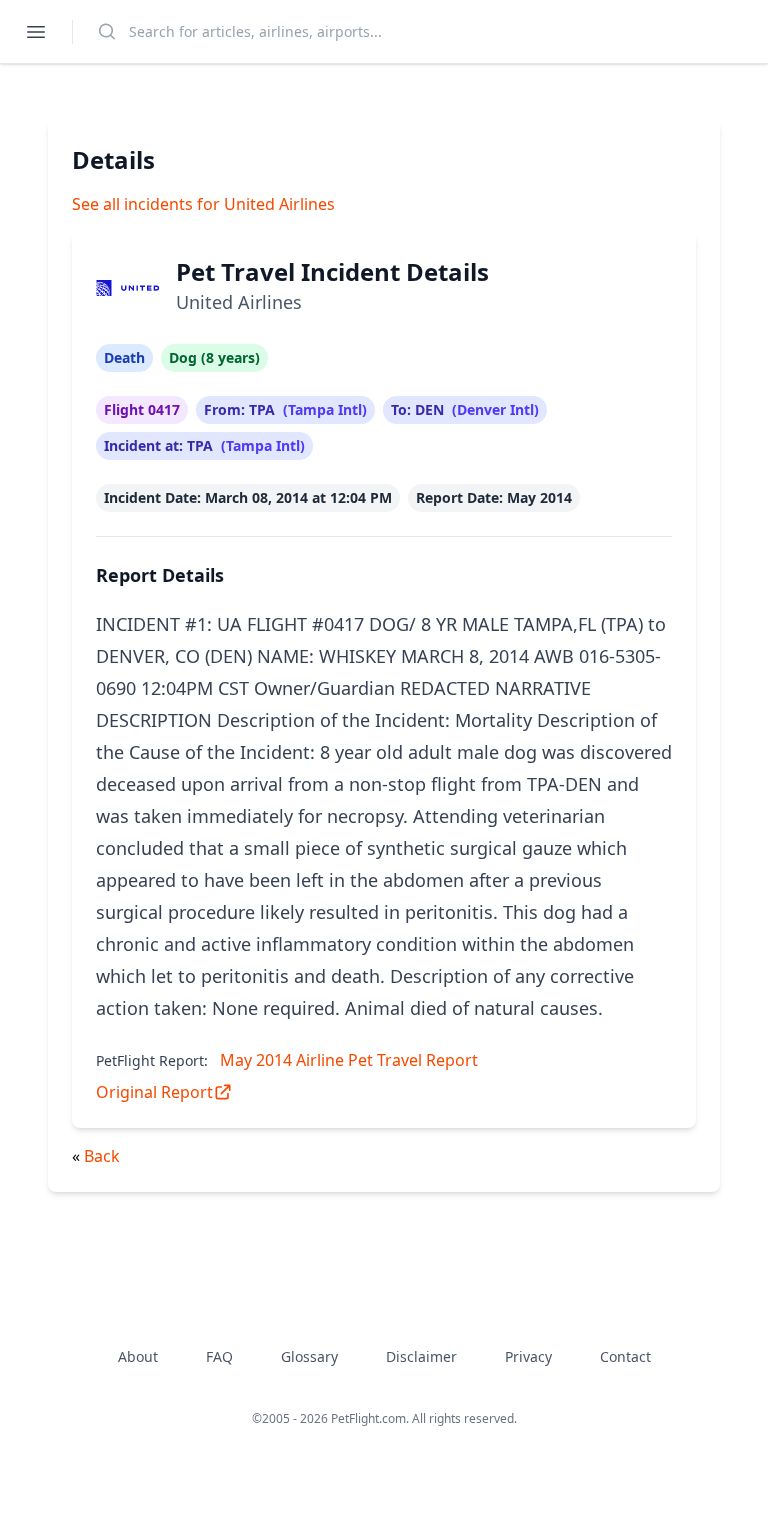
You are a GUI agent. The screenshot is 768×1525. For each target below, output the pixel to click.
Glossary (309, 1356)
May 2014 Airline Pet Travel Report (349, 1060)
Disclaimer (421, 1356)
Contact (625, 1356)
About (138, 1356)
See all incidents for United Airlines (203, 204)
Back (102, 1156)
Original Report (154, 1092)
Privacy (528, 1356)
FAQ (219, 1356)
